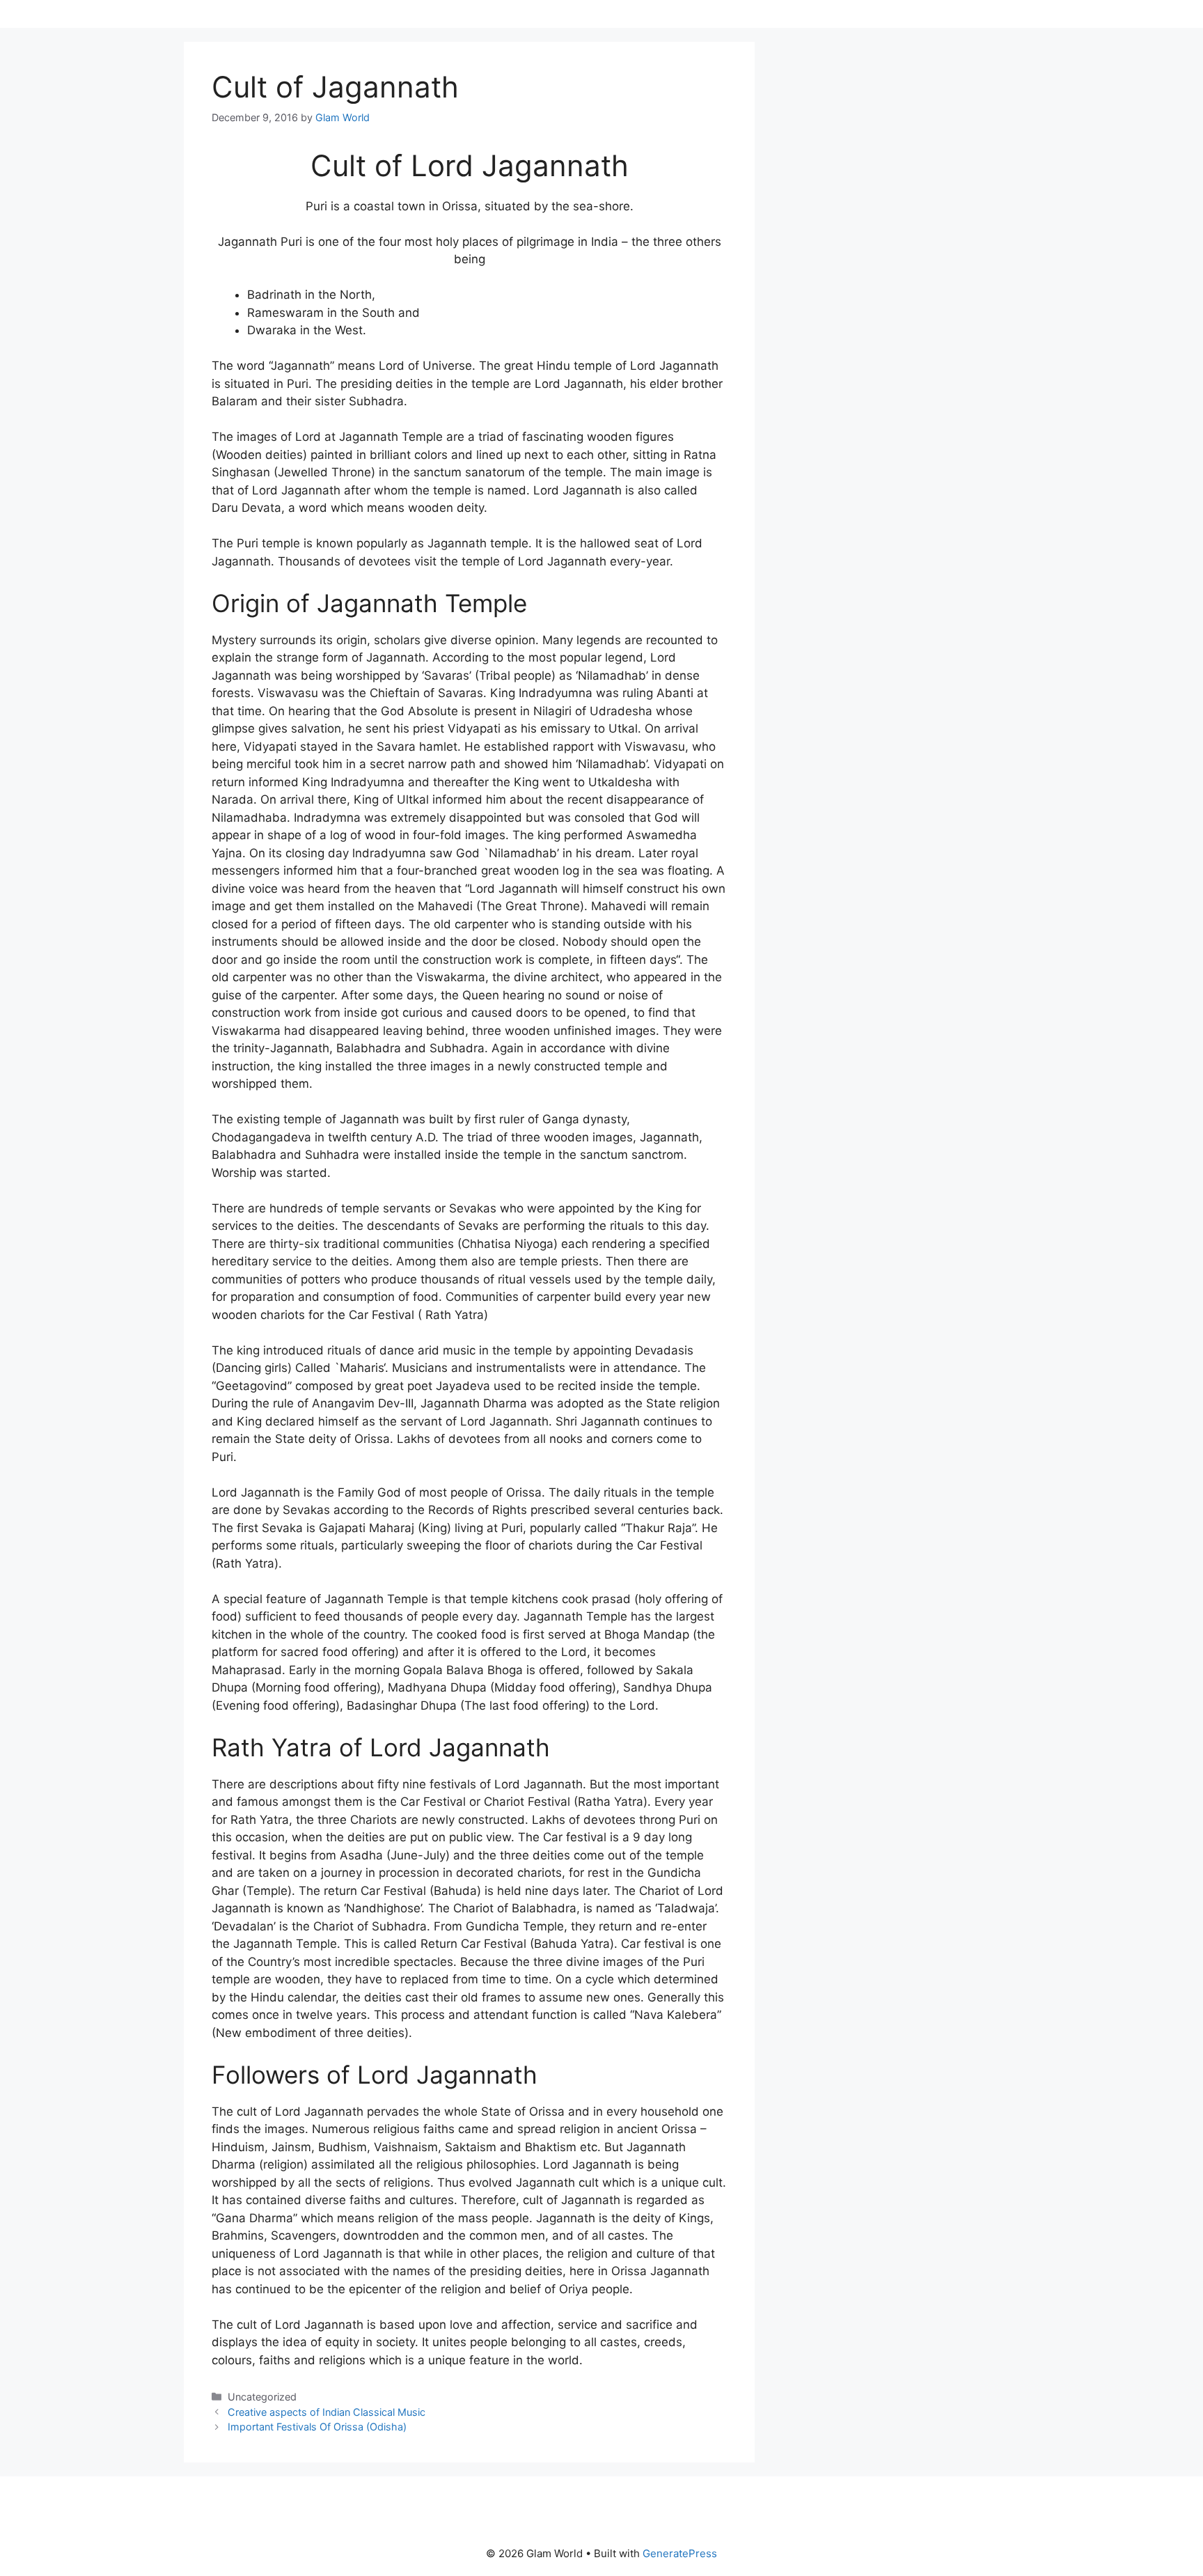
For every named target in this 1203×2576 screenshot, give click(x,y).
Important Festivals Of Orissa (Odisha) (317, 2427)
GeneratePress (680, 2553)
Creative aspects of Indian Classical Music (327, 2412)
